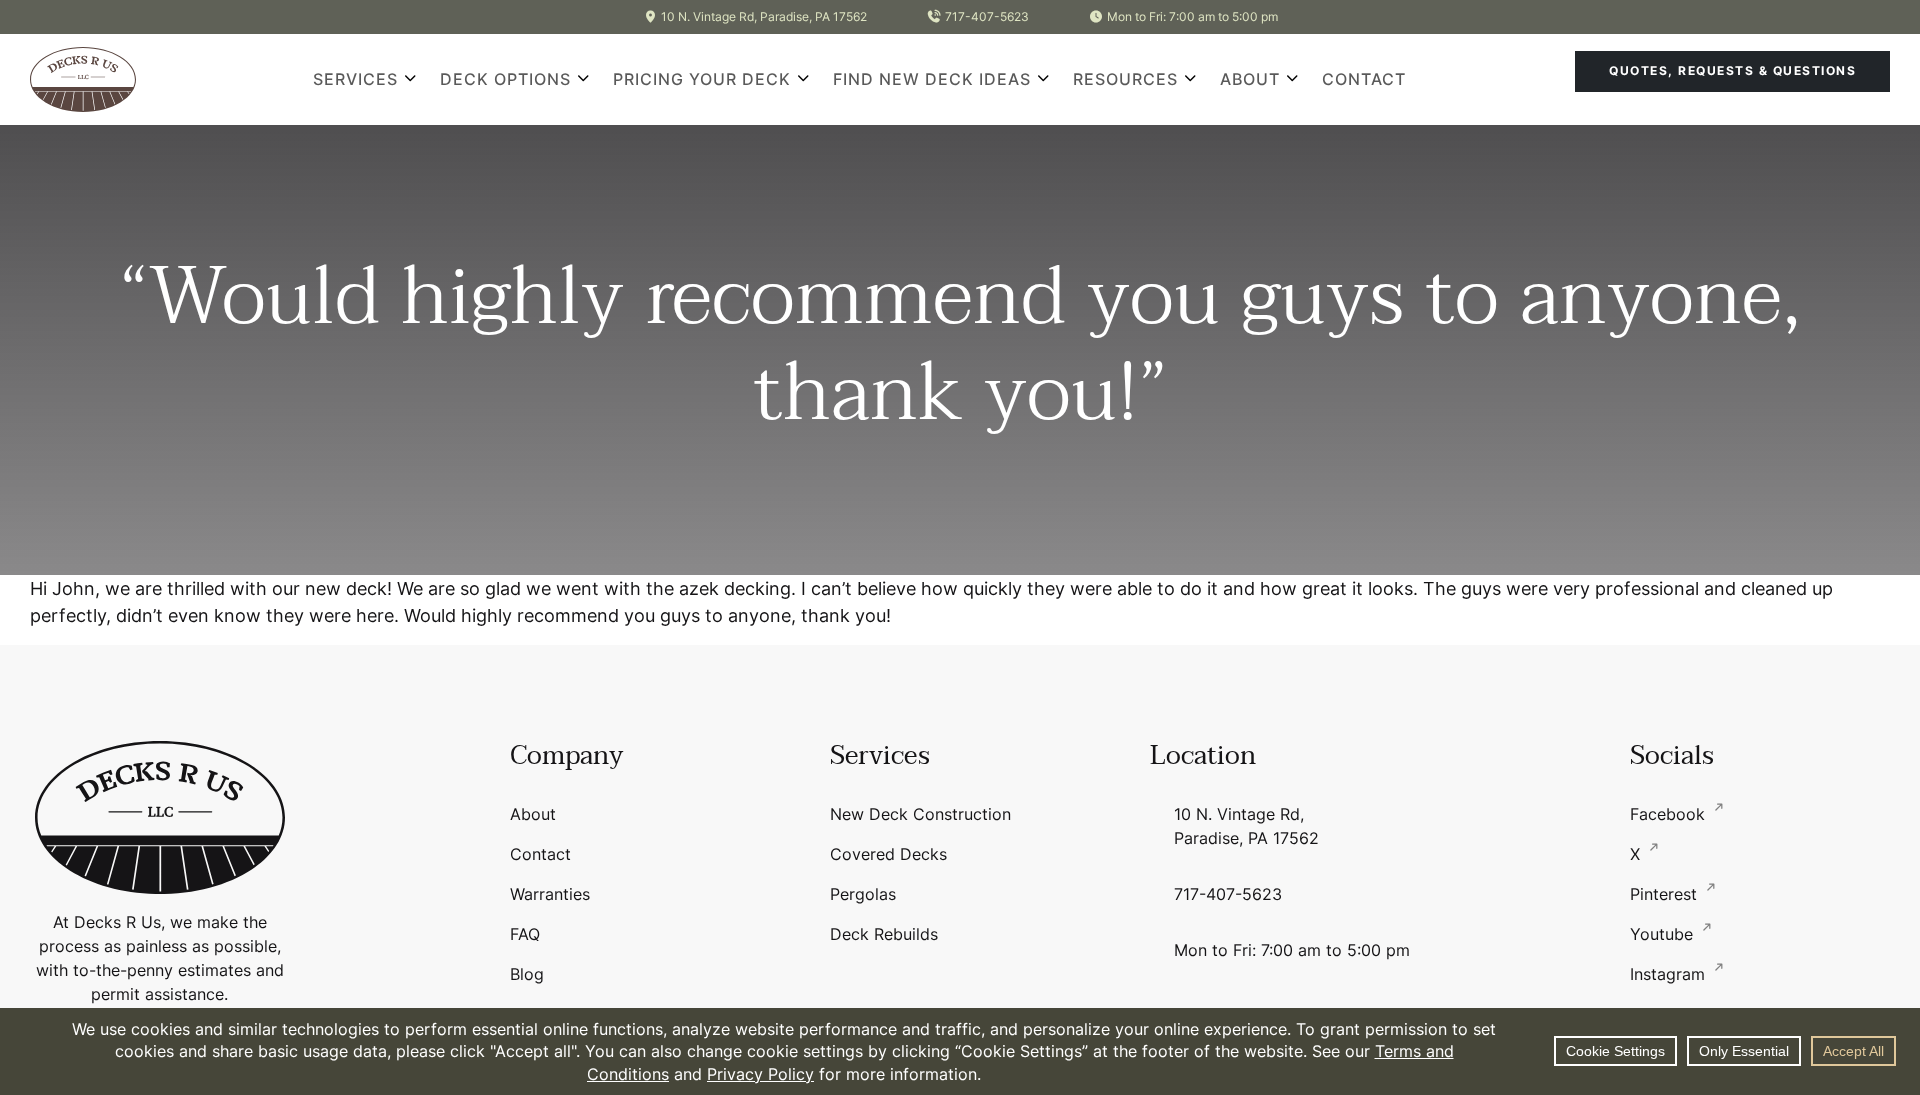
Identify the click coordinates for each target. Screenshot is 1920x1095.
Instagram (1670, 974)
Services (355, 79)
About (1250, 79)
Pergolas (863, 894)
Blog (527, 974)
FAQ (525, 934)
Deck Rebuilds (884, 934)
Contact (1364, 79)
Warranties (550, 894)
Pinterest (1666, 894)
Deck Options (505, 79)
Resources (1125, 79)
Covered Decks (888, 854)
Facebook (1670, 814)
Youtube (1664, 934)
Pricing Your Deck (702, 79)
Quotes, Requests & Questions (1732, 70)
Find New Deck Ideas (932, 79)
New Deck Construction (920, 814)
